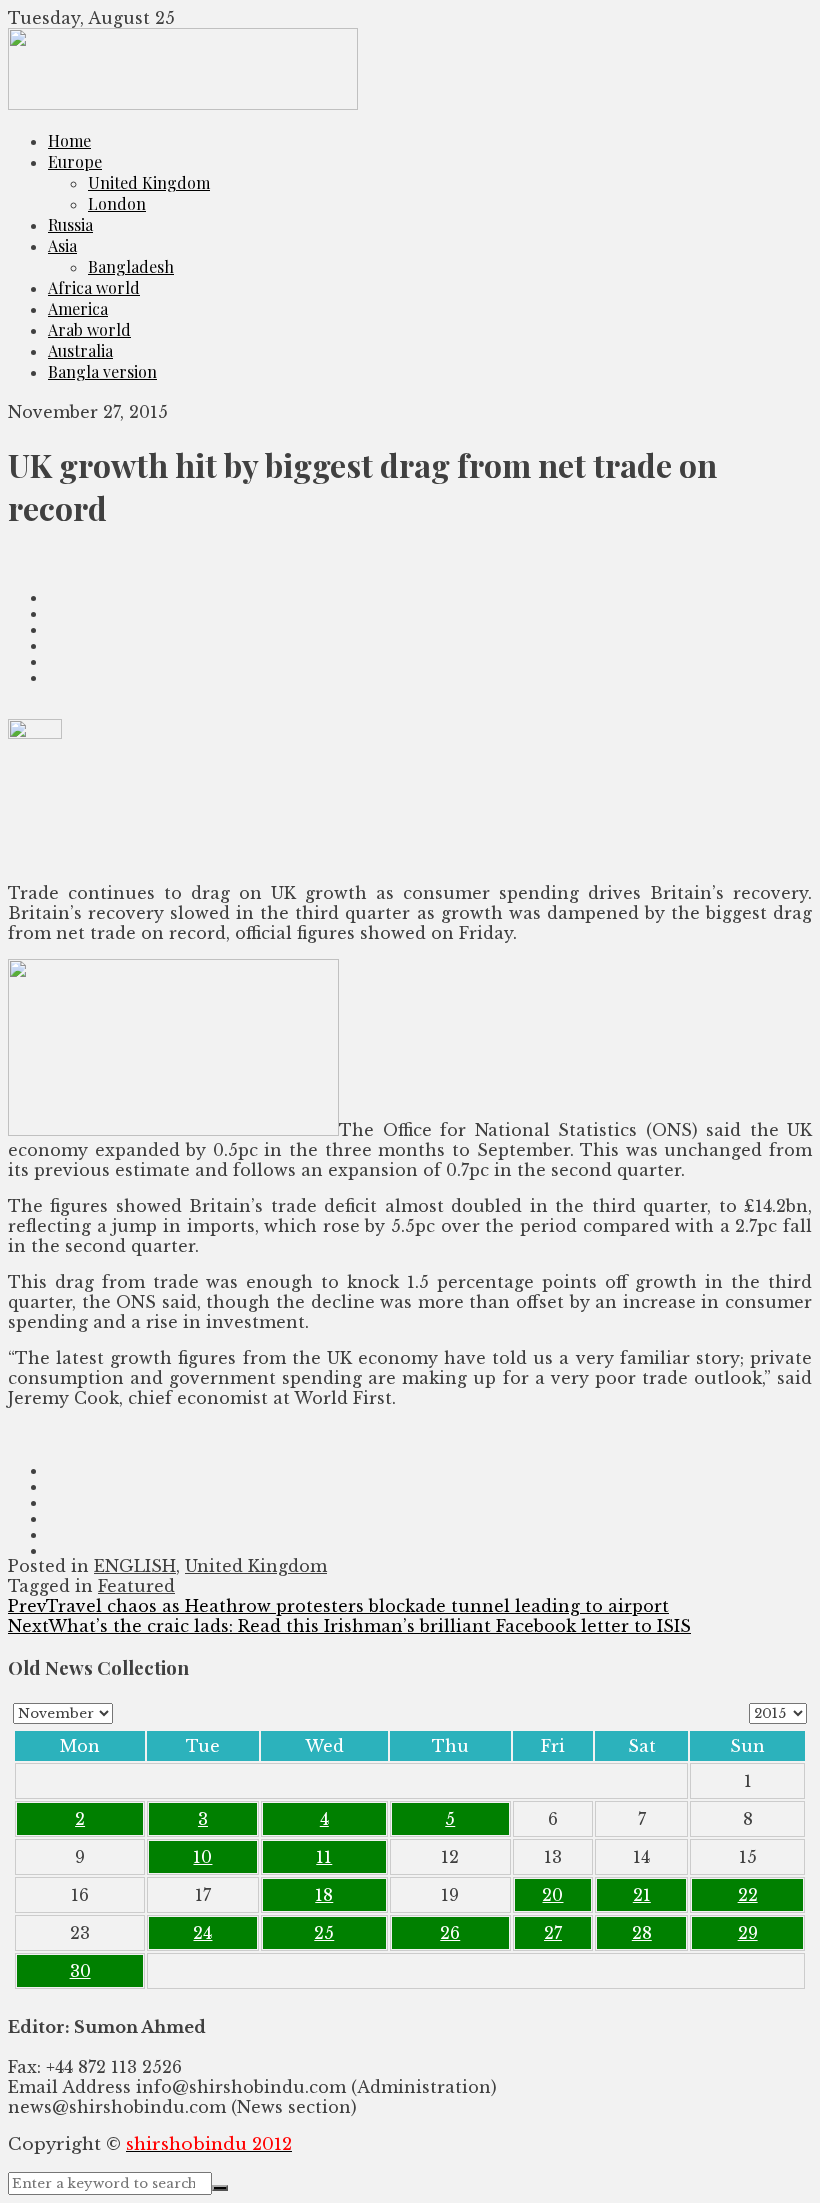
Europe (75, 161)
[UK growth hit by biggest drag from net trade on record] (410, 561)
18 (324, 1895)
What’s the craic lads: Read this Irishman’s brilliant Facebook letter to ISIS (349, 1626)
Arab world (89, 329)
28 (642, 1933)
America (78, 308)
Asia (62, 245)
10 (202, 1857)
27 (553, 1933)
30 (80, 1971)
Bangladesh (131, 266)
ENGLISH (135, 1566)
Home (69, 140)
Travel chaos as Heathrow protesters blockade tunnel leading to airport (338, 1606)
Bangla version (102, 371)
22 (748, 1895)
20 (552, 1895)
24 (202, 1933)
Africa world (94, 287)
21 (642, 1895)
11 (324, 1857)
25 (324, 1933)
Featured (136, 1586)
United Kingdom (149, 182)
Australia (80, 350)
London (117, 203)
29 (748, 1933)
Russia (70, 224)
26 (450, 1933)
